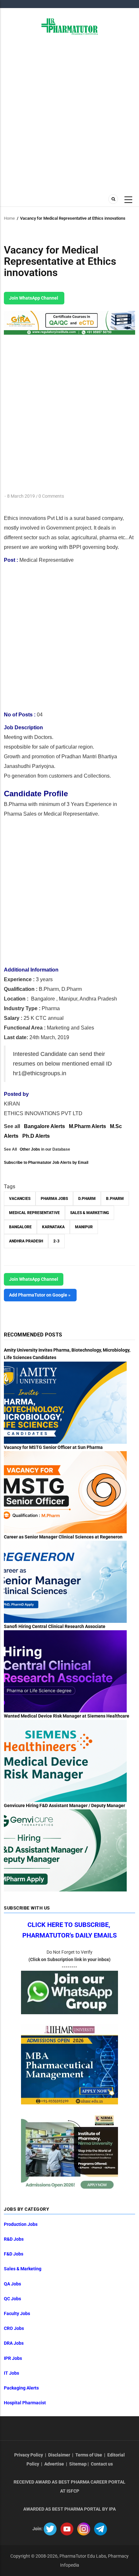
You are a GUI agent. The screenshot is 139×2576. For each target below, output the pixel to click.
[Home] (70, 26)
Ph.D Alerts (36, 1136)
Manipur (84, 1227)
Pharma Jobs (54, 1199)
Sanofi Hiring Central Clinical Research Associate (55, 1626)
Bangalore (20, 1227)
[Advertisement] (69, 114)
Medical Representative (34, 1213)
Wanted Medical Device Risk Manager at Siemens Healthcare (67, 1716)
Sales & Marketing (90, 1213)
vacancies (20, 1199)
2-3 (56, 1241)
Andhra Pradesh (26, 1241)
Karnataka (53, 1227)
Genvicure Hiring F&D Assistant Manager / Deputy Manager (64, 1805)
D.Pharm (87, 1199)
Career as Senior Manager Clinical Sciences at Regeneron (63, 1537)
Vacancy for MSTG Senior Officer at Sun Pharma (53, 1447)
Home (9, 218)
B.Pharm (115, 1199)
